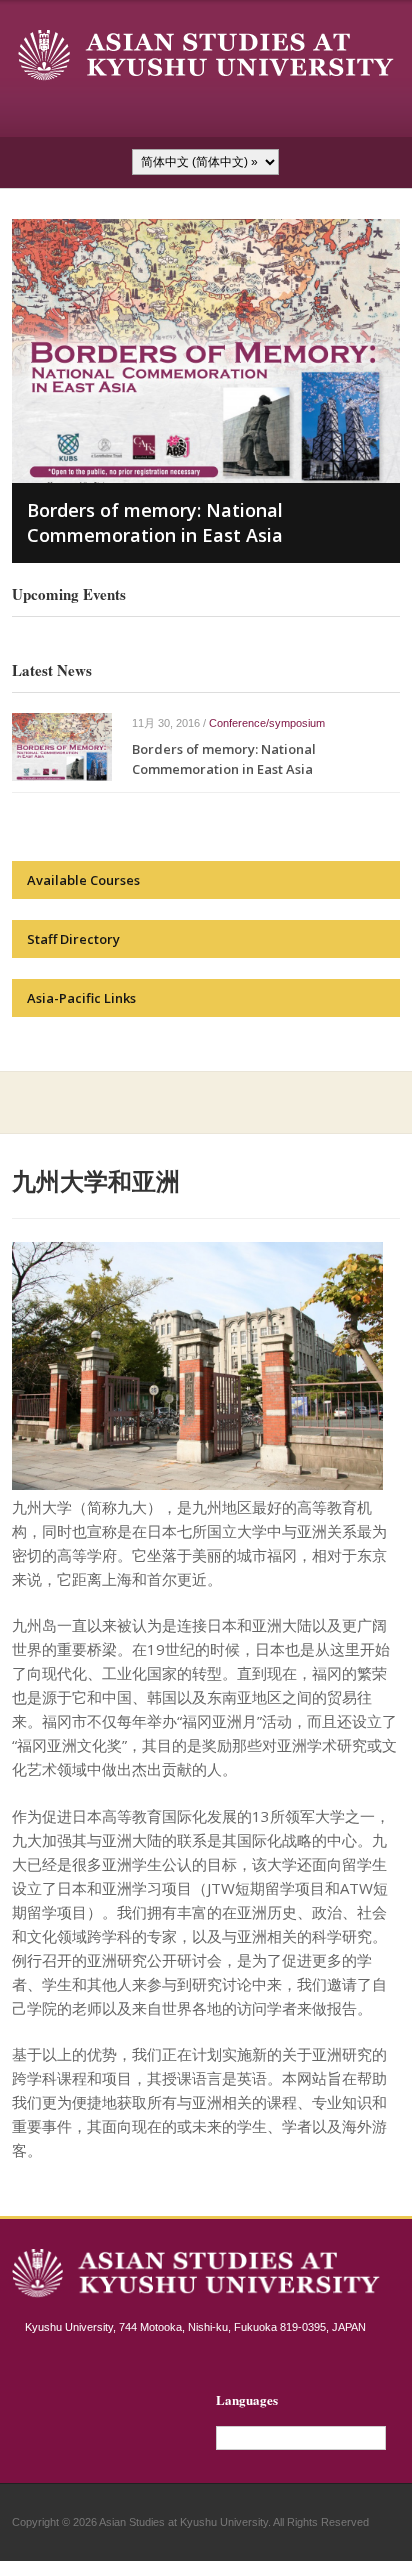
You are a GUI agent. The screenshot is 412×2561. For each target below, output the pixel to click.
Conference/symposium (267, 723)
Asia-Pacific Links (81, 998)
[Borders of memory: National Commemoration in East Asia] (62, 746)
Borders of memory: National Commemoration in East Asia (155, 522)
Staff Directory (73, 939)
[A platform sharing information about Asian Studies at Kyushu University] (206, 54)
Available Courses (83, 880)
